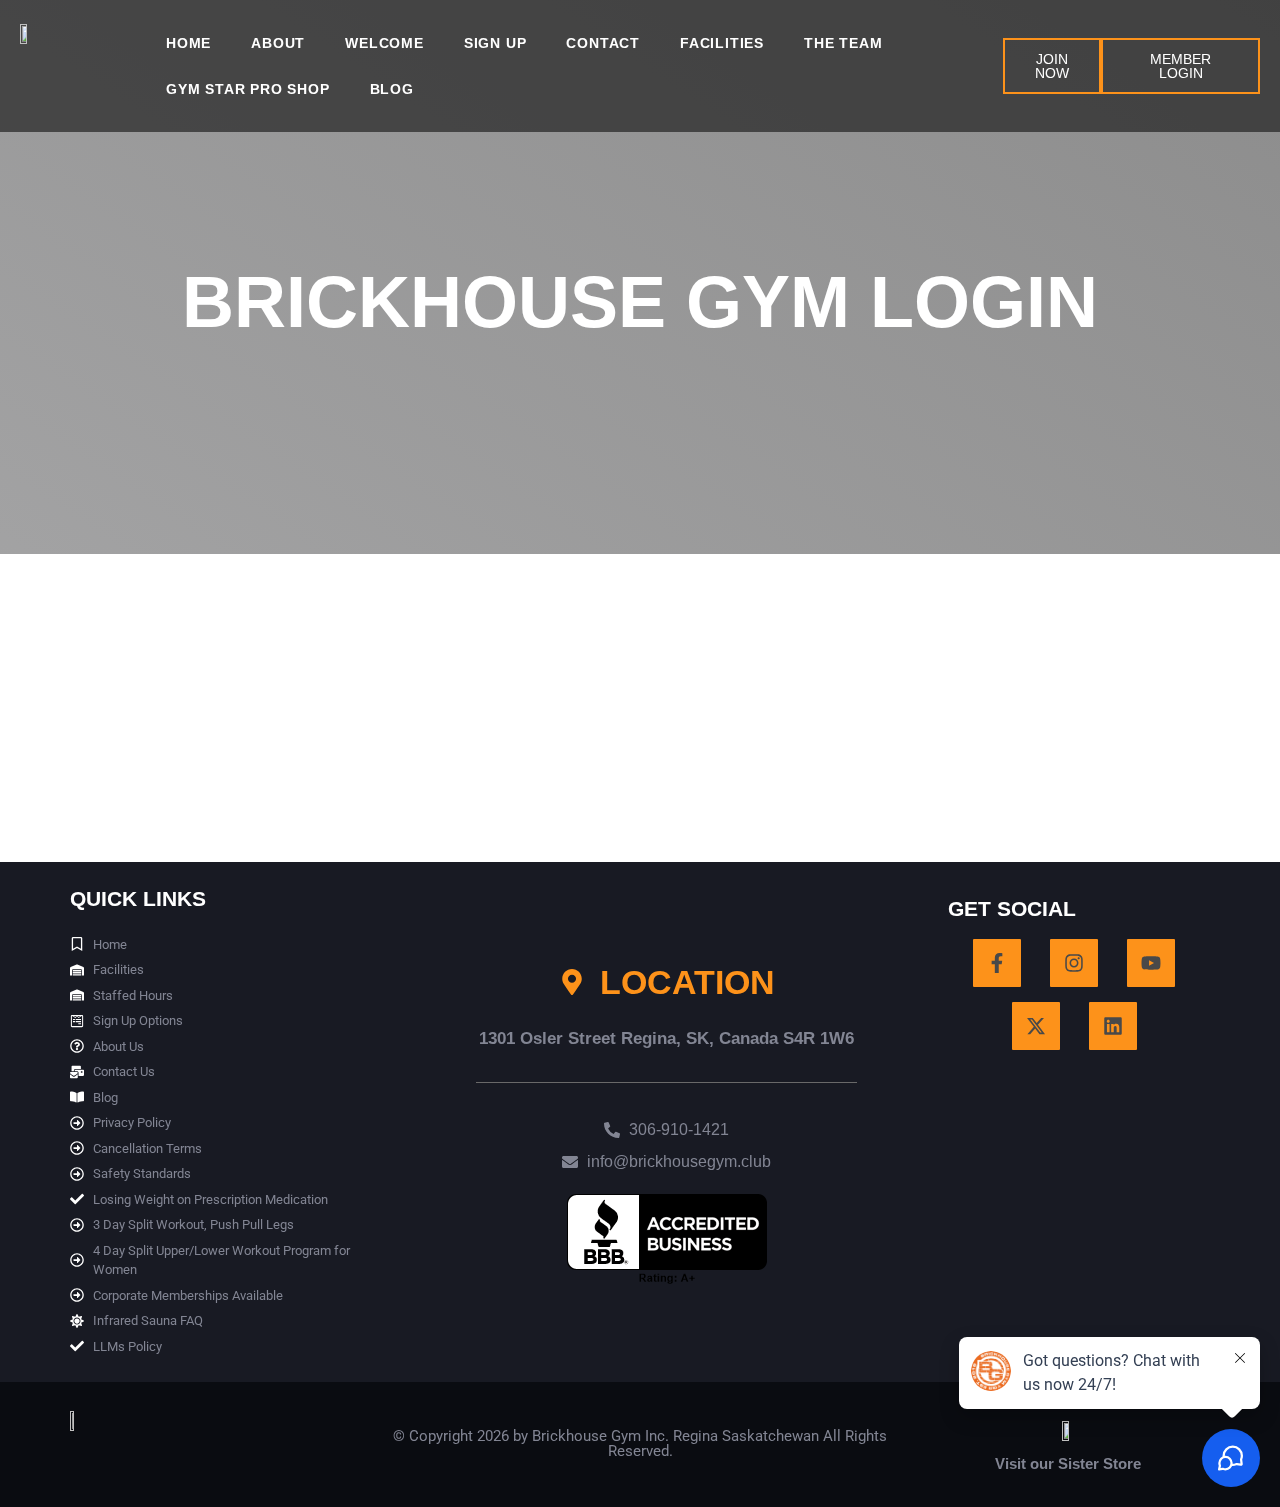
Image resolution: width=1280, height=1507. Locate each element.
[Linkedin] (1113, 1026)
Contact (603, 43)
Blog (392, 89)
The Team (843, 43)
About (278, 43)
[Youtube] (1151, 963)
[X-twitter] (1036, 1026)
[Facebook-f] (997, 963)
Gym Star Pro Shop (248, 89)
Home (188, 43)
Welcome (384, 43)
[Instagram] (1074, 963)
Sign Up (495, 43)
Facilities (722, 43)
